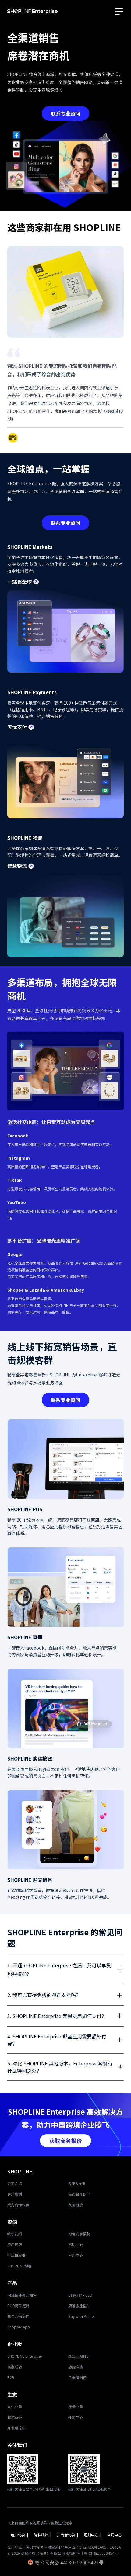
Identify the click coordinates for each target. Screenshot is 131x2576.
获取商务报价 (65, 2141)
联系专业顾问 (65, 113)
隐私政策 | (43, 2535)
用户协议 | (20, 2535)
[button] (120, 10)
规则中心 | (93, 2535)
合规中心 (114, 2535)
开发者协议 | (68, 2535)
